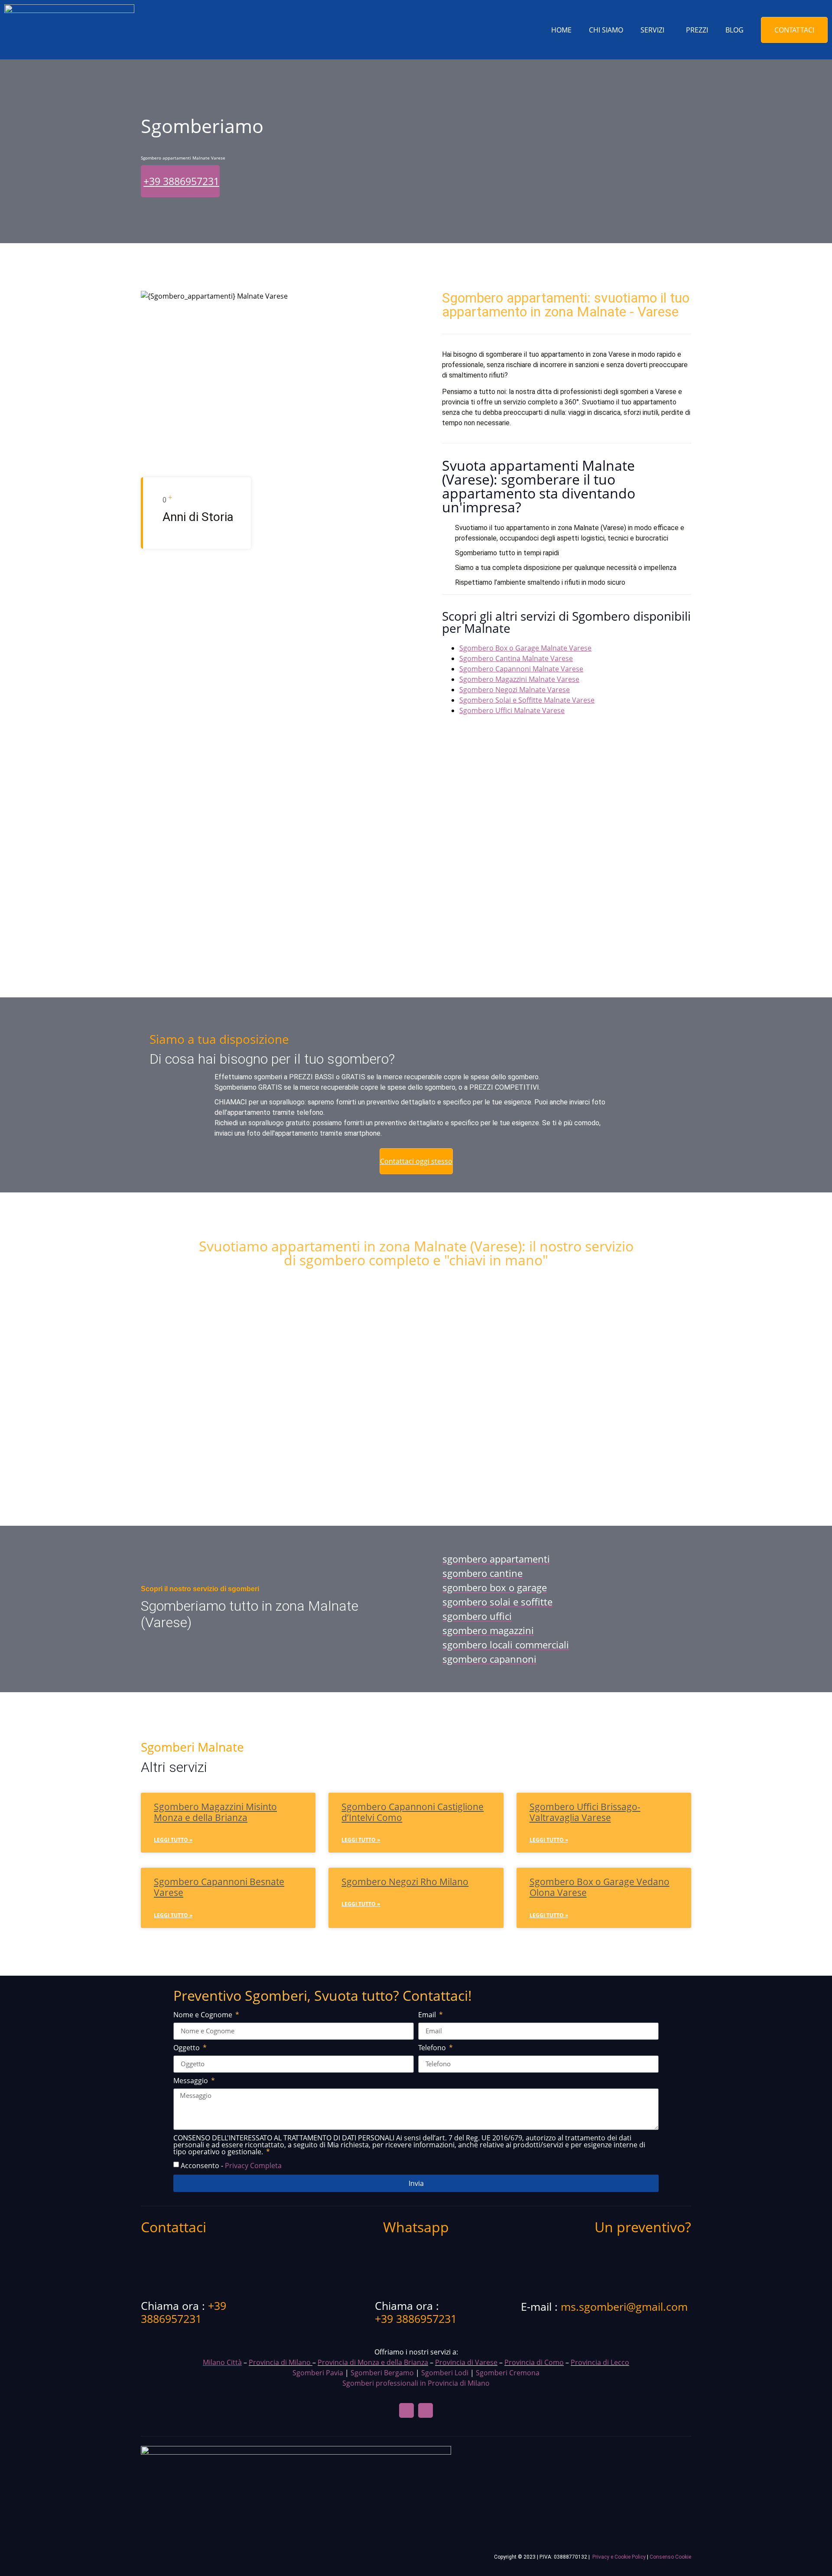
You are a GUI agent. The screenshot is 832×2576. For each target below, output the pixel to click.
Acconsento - (231, 2165)
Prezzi (697, 30)
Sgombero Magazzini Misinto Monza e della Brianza (215, 1812)
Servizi (652, 30)
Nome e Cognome (204, 2015)
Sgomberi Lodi (445, 2373)
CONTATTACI (794, 30)
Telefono (433, 2048)
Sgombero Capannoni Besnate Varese (219, 1887)
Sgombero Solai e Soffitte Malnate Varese (527, 700)
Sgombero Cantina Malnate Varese (516, 658)
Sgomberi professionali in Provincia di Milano (416, 2383)
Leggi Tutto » (173, 1840)
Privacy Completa (253, 2165)
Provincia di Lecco (600, 2362)
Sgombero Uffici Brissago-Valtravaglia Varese (585, 1812)
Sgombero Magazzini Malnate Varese (519, 679)
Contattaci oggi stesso (416, 1161)
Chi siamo (606, 30)
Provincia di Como (534, 2362)
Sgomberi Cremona (508, 2373)
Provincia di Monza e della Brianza (373, 2362)
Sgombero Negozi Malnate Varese (515, 690)
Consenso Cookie (670, 2557)
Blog (734, 30)
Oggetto (187, 2048)
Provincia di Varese (466, 2362)
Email (428, 2015)
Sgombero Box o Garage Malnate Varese (525, 648)
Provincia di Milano (280, 2362)
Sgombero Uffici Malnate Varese (512, 710)
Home (561, 30)
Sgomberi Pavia (318, 2373)
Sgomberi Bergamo (382, 2373)
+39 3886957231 (181, 181)
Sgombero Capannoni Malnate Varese (521, 669)
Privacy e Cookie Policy (619, 2557)
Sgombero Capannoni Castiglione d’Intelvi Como (413, 1812)
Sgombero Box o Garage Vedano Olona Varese (600, 1887)
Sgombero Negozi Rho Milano (405, 1882)
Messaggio (192, 2081)
